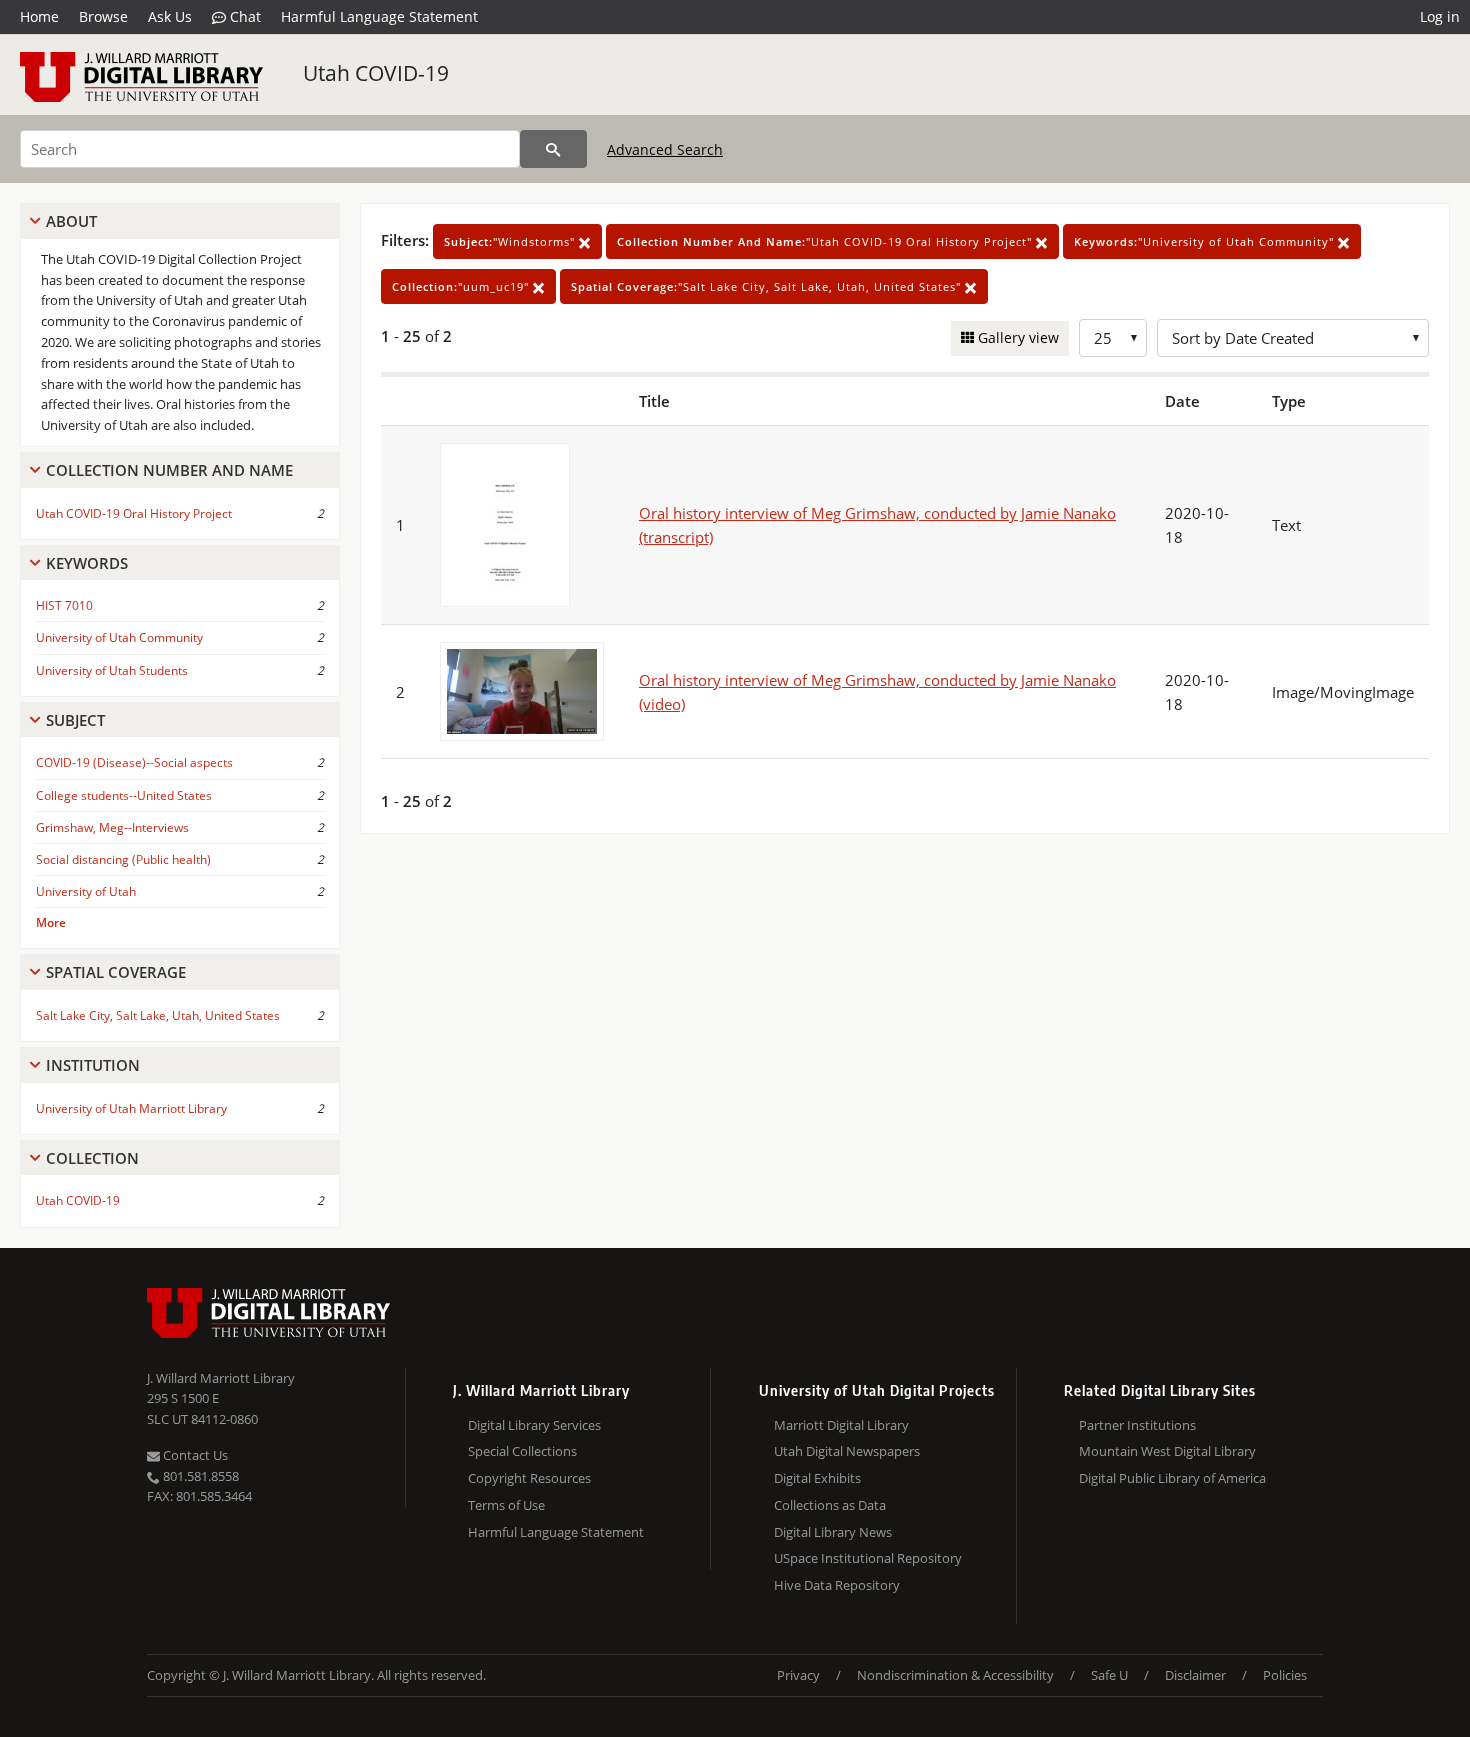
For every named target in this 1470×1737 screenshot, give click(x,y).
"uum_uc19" (462, 286)
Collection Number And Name (169, 470)
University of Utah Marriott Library (131, 1108)
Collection (92, 1158)
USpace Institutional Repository (868, 1558)
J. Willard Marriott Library (221, 1378)
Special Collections (522, 1451)
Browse (103, 16)
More (51, 922)
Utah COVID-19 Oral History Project (134, 513)
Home (39, 16)
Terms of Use (506, 1505)
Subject (75, 720)
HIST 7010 (64, 605)
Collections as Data (830, 1505)
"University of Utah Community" (1206, 241)
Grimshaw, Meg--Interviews (112, 827)
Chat (243, 16)
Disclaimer (1195, 1675)
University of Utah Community (119, 637)
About (71, 221)
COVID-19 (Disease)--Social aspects (134, 762)
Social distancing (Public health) (123, 859)
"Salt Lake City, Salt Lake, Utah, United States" (768, 286)
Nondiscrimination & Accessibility (955, 1675)
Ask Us (170, 16)
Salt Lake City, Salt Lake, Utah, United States (158, 1015)
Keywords (87, 563)
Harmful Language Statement (379, 16)
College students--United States (124, 795)
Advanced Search (665, 149)
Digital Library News (833, 1532)
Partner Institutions (1137, 1425)
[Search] (553, 149)
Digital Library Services (534, 1425)
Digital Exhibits (817, 1478)
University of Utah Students (112, 670)
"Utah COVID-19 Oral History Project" (826, 241)
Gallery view (1016, 337)
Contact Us (194, 1455)
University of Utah (86, 891)
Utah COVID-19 (376, 73)
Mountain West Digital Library (1167, 1451)
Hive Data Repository (837, 1585)
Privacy (798, 1675)
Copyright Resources (529, 1478)
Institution (93, 1065)
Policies (1285, 1675)
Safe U (1109, 1675)
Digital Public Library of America (1172, 1478)
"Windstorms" (511, 241)
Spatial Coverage (116, 972)
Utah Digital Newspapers (847, 1451)
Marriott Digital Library (841, 1425)
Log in (1440, 16)
